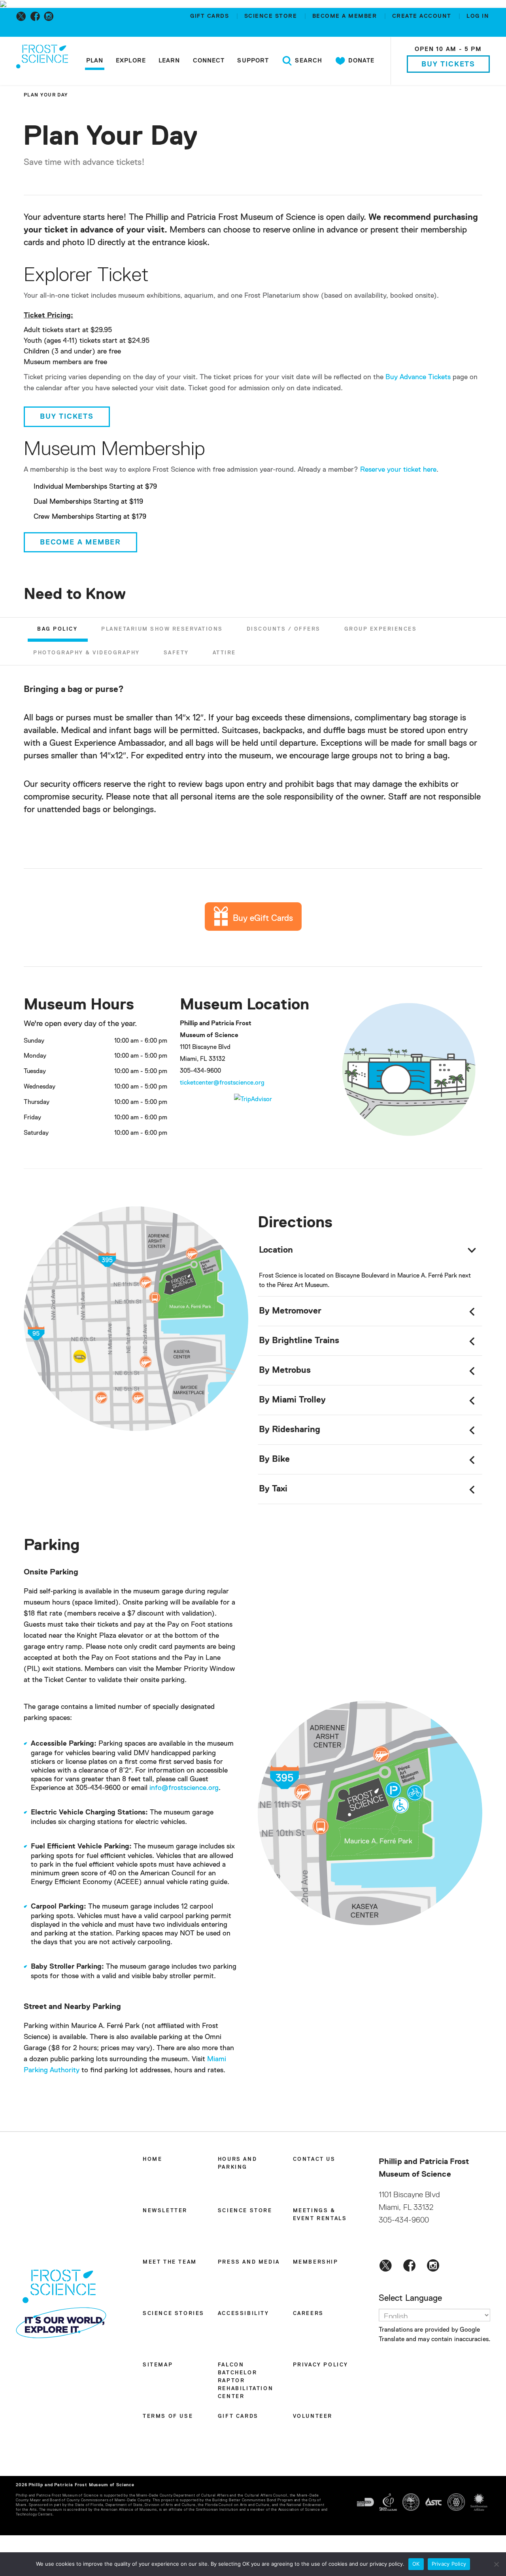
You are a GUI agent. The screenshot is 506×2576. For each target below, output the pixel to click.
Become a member (346, 16)
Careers (308, 2314)
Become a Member (80, 542)
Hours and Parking (237, 2163)
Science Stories (174, 2314)
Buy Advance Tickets (418, 377)
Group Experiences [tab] (381, 629)
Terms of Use (168, 2416)
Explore (131, 61)
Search (308, 61)
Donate (360, 61)
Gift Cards (211, 16)
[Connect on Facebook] (37, 16)
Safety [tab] (176, 653)
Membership (316, 2262)
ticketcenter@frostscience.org (222, 1083)
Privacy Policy (321, 2365)
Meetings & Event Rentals (320, 2215)
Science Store (272, 16)
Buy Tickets (448, 64)
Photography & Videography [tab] (87, 653)
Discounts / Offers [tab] (284, 629)
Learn (169, 61)
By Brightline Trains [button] (299, 1341)
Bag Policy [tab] (57, 629)
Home (152, 2159)
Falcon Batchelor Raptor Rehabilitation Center (245, 2381)
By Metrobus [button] (285, 1370)
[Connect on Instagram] (50, 16)
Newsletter (165, 2211)
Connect (209, 61)
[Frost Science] (42, 62)
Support (253, 61)
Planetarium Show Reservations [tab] (162, 629)
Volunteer (313, 2416)
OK (416, 2564)
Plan (95, 61)
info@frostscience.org (183, 1788)
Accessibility (244, 2314)
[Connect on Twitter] (23, 16)
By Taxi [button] (273, 1489)
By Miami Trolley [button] (292, 1400)
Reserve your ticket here (398, 470)
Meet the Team (170, 2262)
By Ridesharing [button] (290, 1430)
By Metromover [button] (290, 1311)
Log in (478, 16)
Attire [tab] (224, 653)
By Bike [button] (274, 1459)
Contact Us (314, 2159)
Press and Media (249, 2262)
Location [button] (276, 1250)
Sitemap (158, 2365)
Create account (423, 16)
